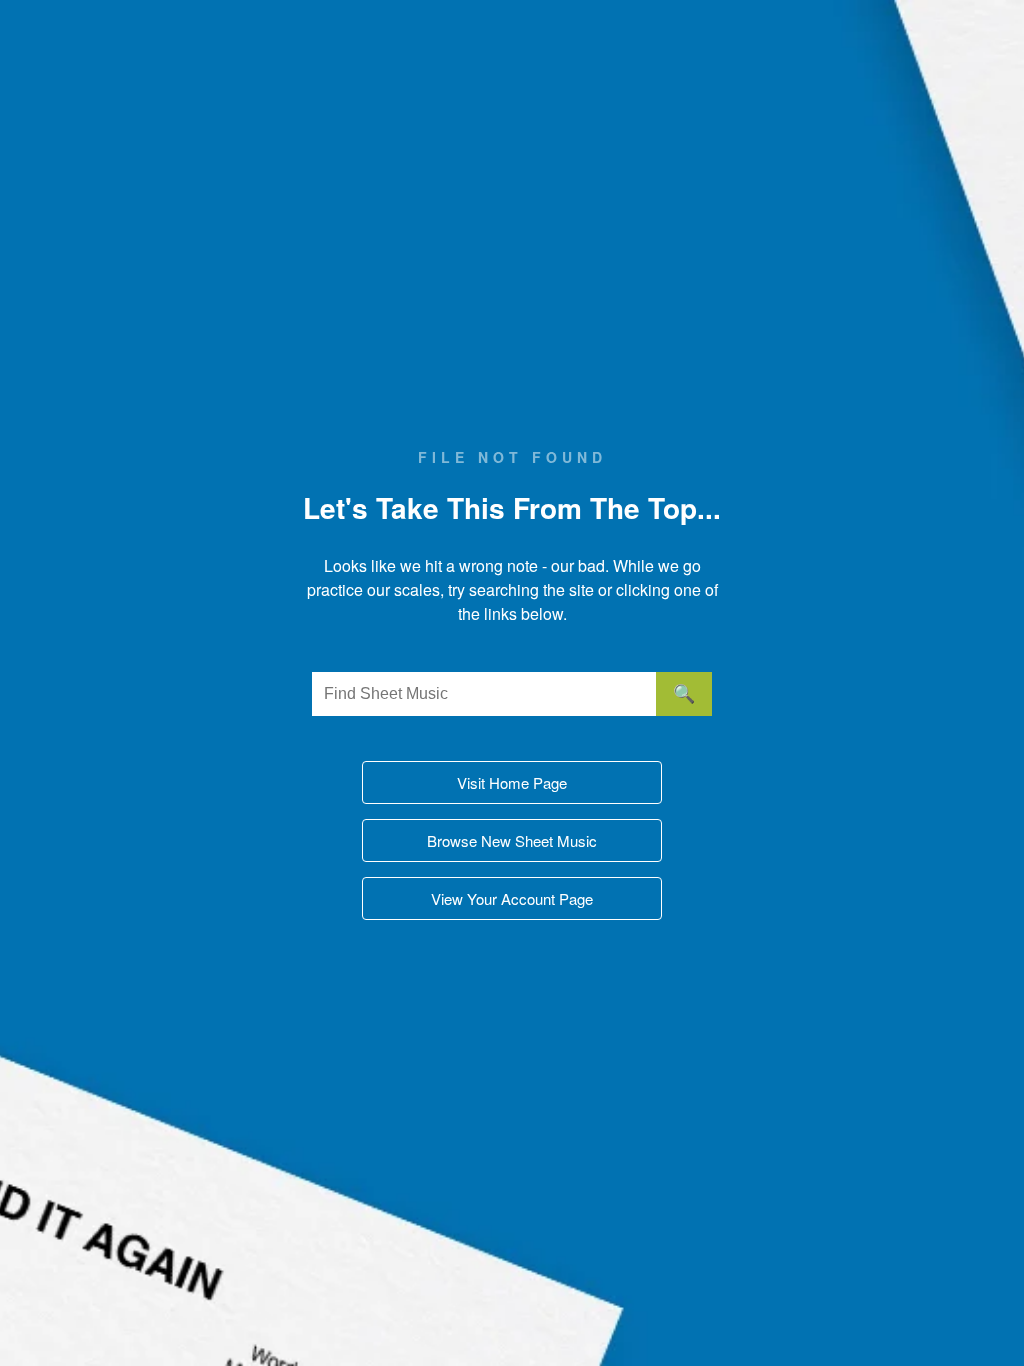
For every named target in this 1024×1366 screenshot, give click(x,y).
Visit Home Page (512, 782)
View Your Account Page (512, 898)
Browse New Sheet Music (512, 840)
